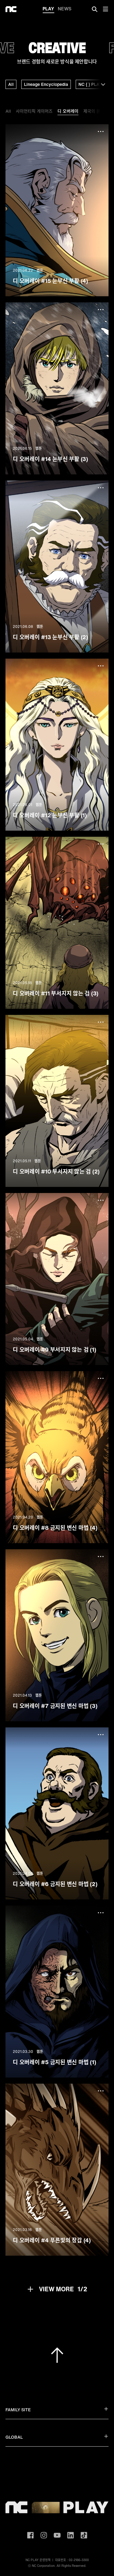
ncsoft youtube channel (57, 2535)
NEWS (65, 9)
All (11, 84)
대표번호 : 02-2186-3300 (72, 2560)
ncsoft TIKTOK (84, 2535)
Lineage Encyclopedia (46, 84)
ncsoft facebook (30, 2535)
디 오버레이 (68, 111)
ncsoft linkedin (71, 2535)
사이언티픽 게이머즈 (34, 111)
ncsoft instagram (44, 2535)
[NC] (11, 9)
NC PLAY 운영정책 (38, 2560)
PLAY (48, 9)
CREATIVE (57, 48)
